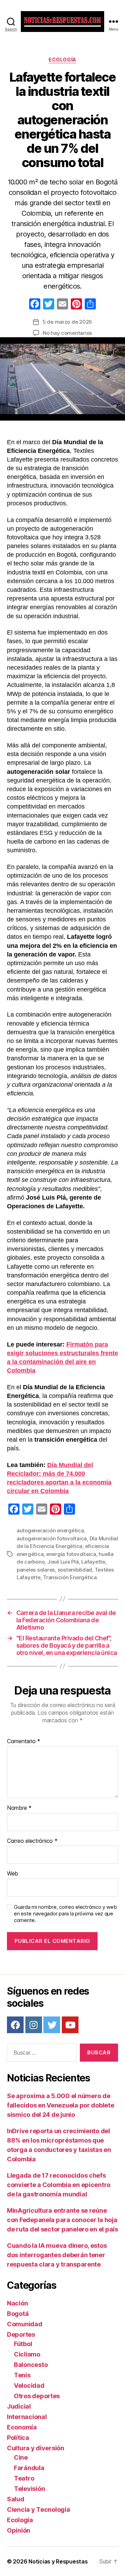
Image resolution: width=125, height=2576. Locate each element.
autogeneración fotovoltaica (52, 1538)
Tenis (22, 2375)
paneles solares (36, 1570)
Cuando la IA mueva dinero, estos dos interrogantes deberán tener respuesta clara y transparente (57, 2255)
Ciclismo (27, 2354)
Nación (17, 2303)
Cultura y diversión (36, 2448)
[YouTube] (70, 2025)
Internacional (27, 2417)
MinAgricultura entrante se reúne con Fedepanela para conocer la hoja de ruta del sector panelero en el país (62, 2220)
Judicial (19, 2406)
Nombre (19, 1808)
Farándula (29, 2468)
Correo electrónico (32, 1841)
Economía (22, 2427)
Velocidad (29, 2386)
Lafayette (93, 1562)
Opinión (19, 2530)
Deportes (21, 2334)
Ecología (62, 60)
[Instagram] (34, 2025)
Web (12, 1874)
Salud (16, 2499)
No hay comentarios (67, 333)
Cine (21, 2457)
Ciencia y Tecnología (39, 2509)
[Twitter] (52, 2025)
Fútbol (23, 2344)
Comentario (24, 1741)
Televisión (29, 2489)
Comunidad (25, 2324)
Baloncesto (31, 2365)
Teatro (24, 2478)
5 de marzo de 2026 (67, 322)
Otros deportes (37, 2396)
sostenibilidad (75, 1570)
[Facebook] (35, 305)
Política (18, 2438)
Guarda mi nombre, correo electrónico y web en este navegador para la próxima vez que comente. (65, 1914)
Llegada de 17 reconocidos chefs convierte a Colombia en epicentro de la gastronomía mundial (59, 2185)
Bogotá (18, 2314)
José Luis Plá (63, 1562)
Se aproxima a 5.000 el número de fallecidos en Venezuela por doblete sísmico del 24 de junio (61, 2105)
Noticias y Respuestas (58, 2561)
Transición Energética (70, 1577)
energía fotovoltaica (71, 1554)
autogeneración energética (50, 1530)
